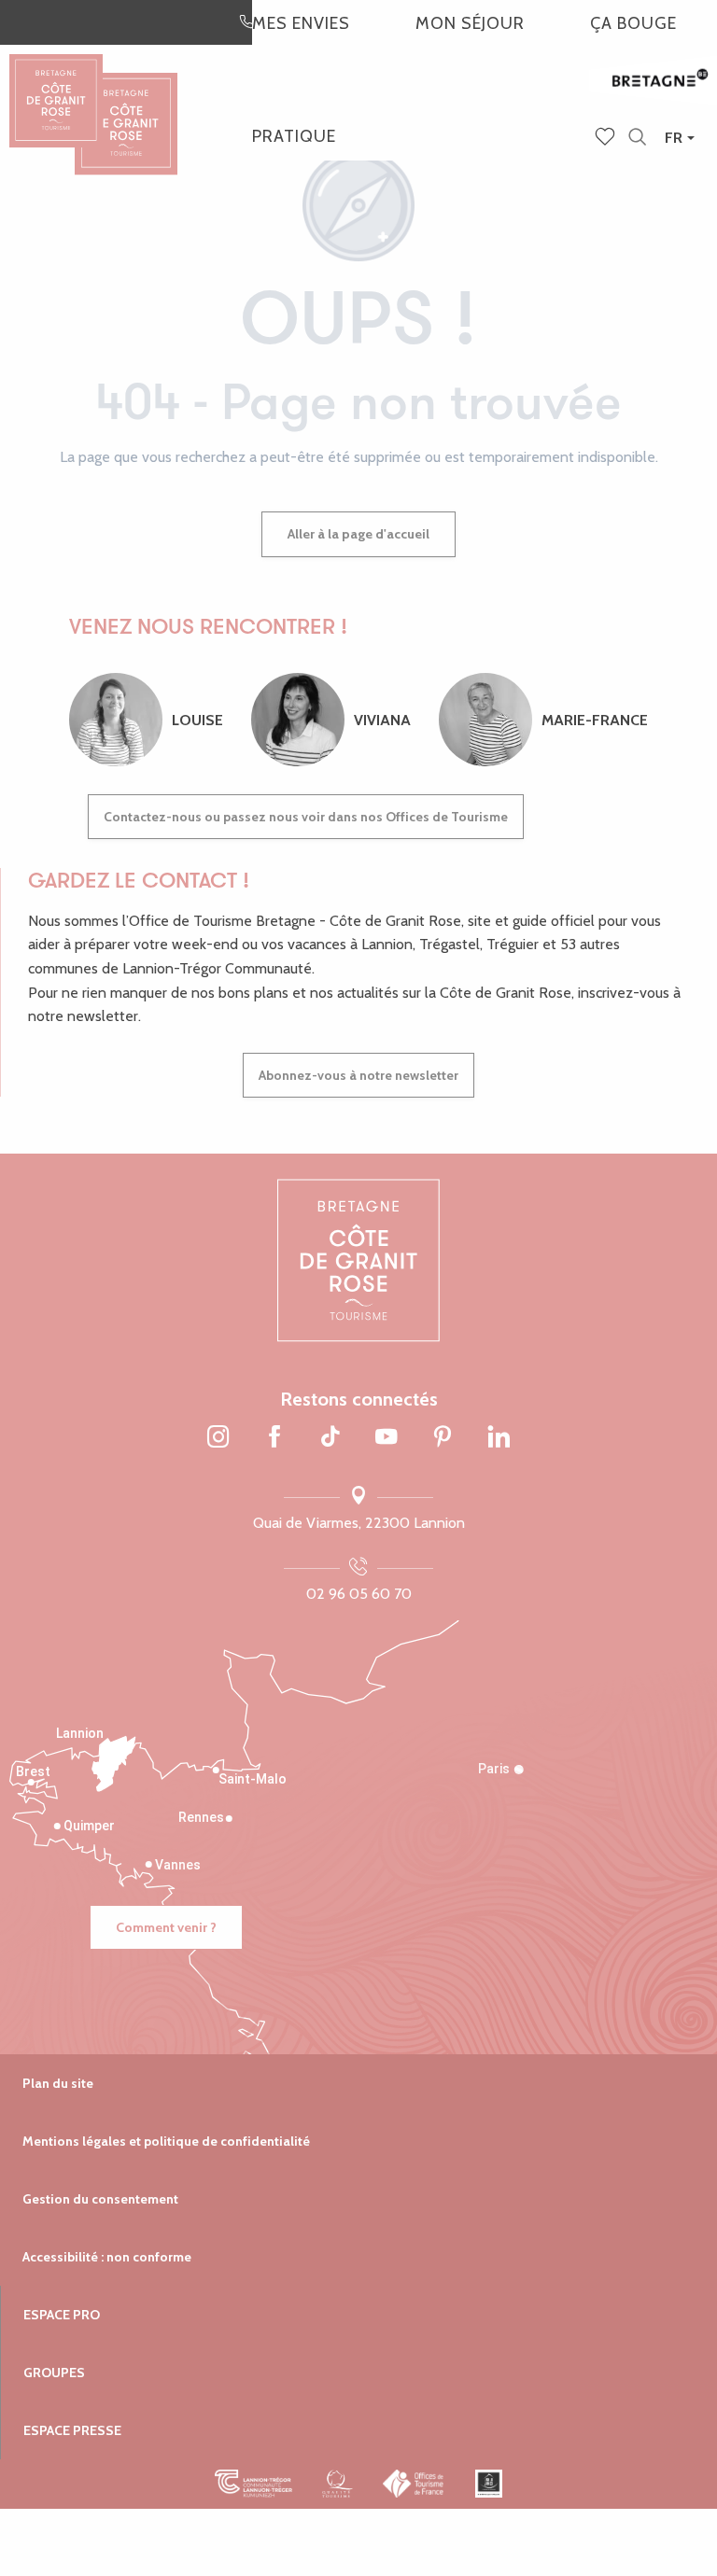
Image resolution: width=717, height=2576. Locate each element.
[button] (637, 138)
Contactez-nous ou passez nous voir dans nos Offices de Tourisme (306, 817)
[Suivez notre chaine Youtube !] (387, 1438)
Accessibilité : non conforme (107, 2257)
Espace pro (62, 2315)
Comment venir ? (166, 1927)
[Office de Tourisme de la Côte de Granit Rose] (126, 107)
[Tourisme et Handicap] (489, 2484)
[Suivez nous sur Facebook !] (274, 1438)
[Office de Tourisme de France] (414, 2484)
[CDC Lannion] (253, 2484)
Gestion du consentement (100, 2199)
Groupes (54, 2373)
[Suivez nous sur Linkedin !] (499, 1438)
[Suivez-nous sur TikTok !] (330, 1438)
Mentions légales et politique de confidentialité (166, 2141)
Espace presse (72, 2430)
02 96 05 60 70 (359, 1594)
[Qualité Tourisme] (337, 2484)
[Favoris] (607, 138)
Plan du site (58, 2083)
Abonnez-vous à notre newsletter (358, 1075)
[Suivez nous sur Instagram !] (218, 1438)
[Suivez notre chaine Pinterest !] (443, 1438)
